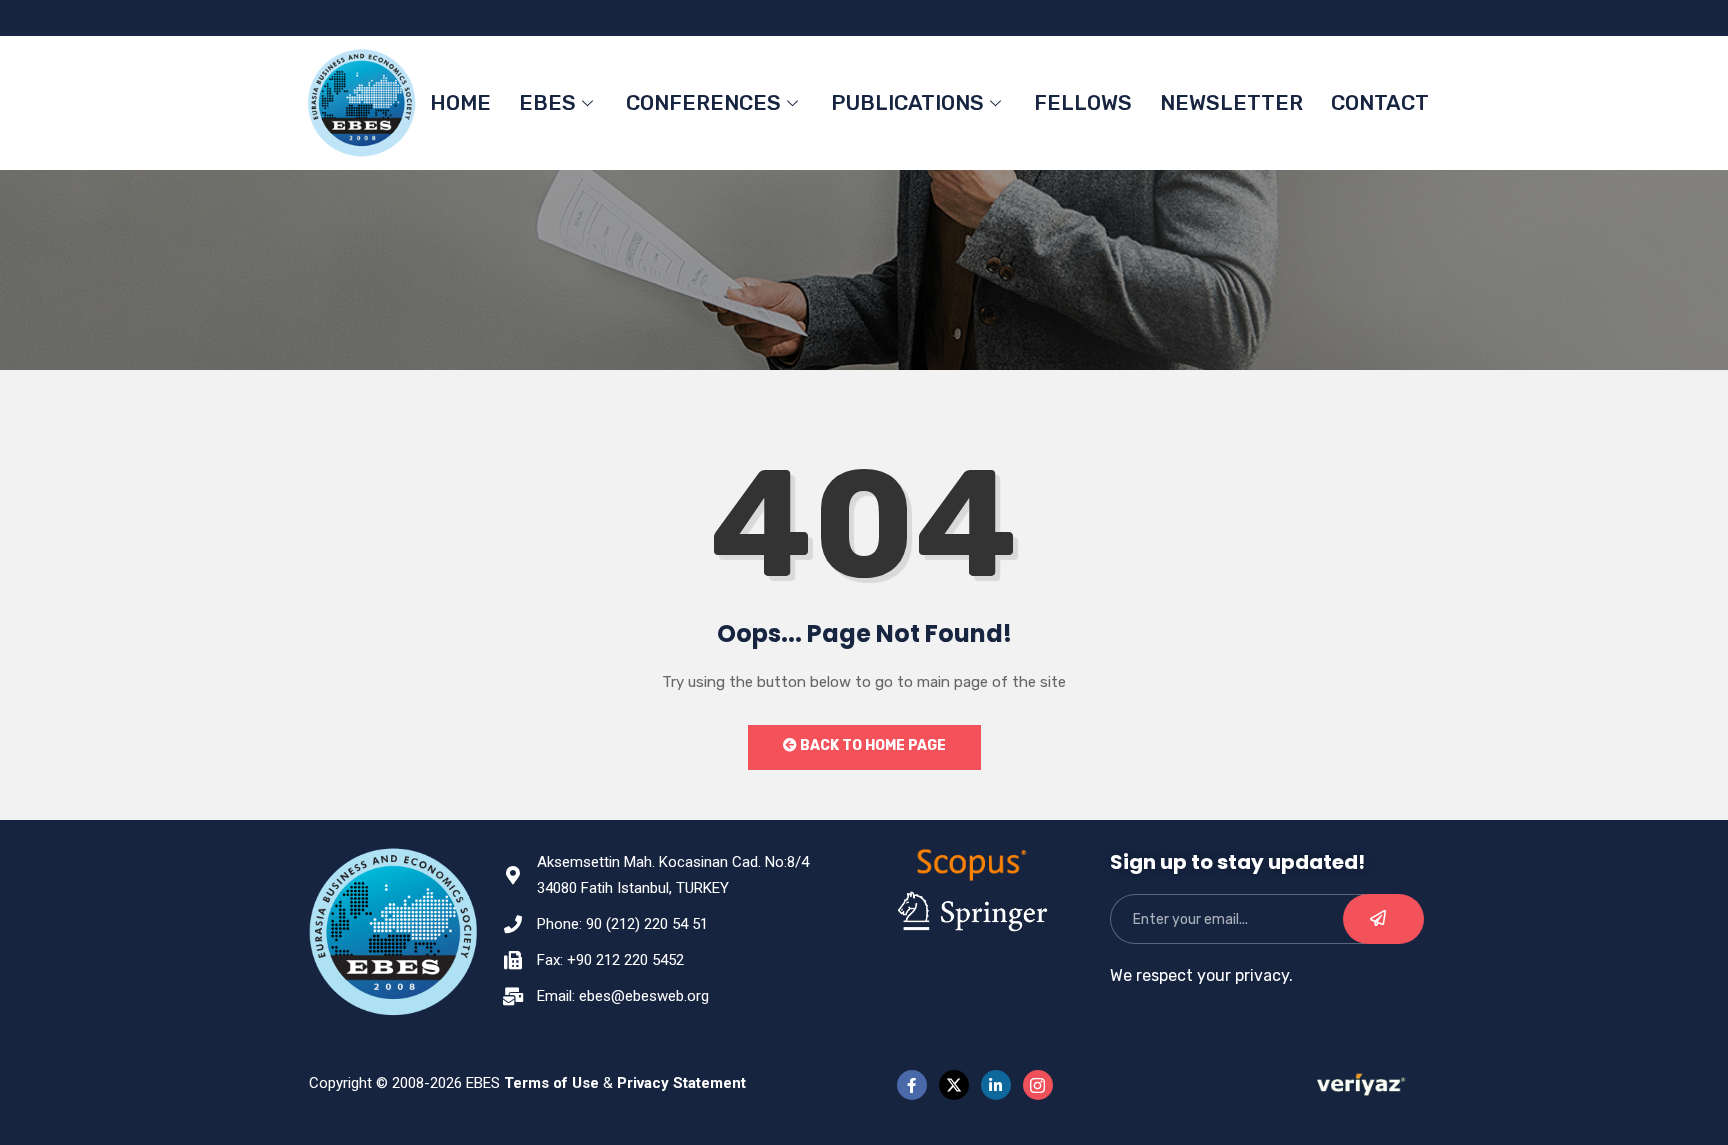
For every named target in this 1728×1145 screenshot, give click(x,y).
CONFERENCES (703, 102)
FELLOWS (1083, 102)
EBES (547, 102)
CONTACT (1380, 102)
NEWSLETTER (1231, 102)
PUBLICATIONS (907, 102)
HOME (460, 102)
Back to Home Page (871, 745)
